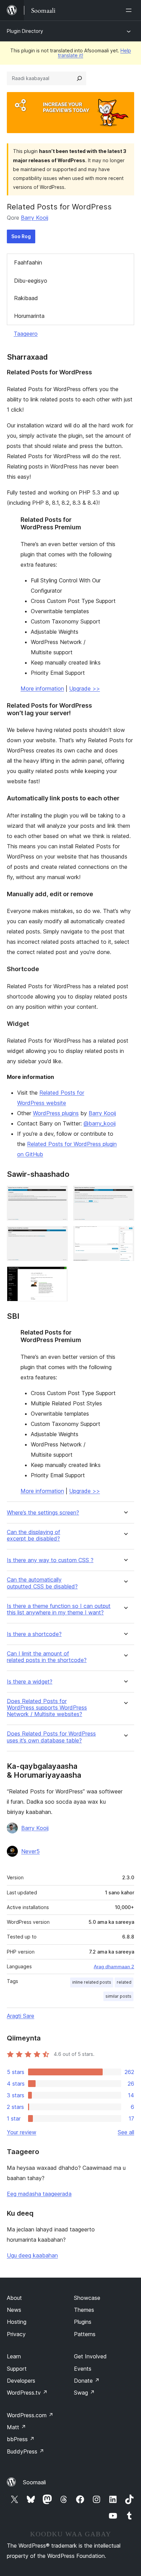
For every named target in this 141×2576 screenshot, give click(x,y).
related (124, 1982)
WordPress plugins (56, 1113)
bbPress (21, 2439)
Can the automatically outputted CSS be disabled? (42, 1583)
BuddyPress (25, 2451)
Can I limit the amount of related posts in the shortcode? (47, 1657)
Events (83, 2369)
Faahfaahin (28, 262)
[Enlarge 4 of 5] (125, 1235)
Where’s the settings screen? (43, 1513)
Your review (22, 2132)
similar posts (118, 1996)
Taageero (26, 334)
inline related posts (92, 1982)
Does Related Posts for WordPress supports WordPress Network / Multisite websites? (47, 1708)
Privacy (16, 2334)
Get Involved (90, 2356)
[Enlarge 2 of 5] (125, 1195)
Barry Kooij (35, 218)
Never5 (30, 1851)
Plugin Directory (25, 31)
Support (17, 2369)
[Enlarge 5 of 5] (59, 1276)
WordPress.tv (27, 2393)
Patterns (85, 2334)
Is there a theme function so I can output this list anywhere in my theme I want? (59, 1609)
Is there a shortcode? (34, 1634)
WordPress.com (30, 2415)
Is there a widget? (30, 1682)
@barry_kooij (100, 1123)
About (14, 2298)
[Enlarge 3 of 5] (59, 1235)
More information (42, 688)
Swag (84, 2393)
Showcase (87, 2298)
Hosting (17, 2322)
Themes (84, 2310)
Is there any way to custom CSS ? (50, 1560)
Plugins (83, 2322)
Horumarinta (29, 316)
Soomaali (34, 2482)
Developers (21, 2381)
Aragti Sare (21, 2016)
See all (126, 2132)
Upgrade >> (85, 688)
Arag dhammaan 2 (114, 1967)
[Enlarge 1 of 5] (59, 1195)
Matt (16, 2427)
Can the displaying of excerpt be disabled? (34, 1535)
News (14, 2310)
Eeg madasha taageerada (39, 2194)
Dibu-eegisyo (31, 281)
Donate (87, 2381)
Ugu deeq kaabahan (32, 2255)
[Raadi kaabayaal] (79, 78)
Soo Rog (21, 236)
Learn (14, 2356)
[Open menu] (130, 10)
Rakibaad (26, 298)
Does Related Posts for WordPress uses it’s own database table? (51, 1737)
